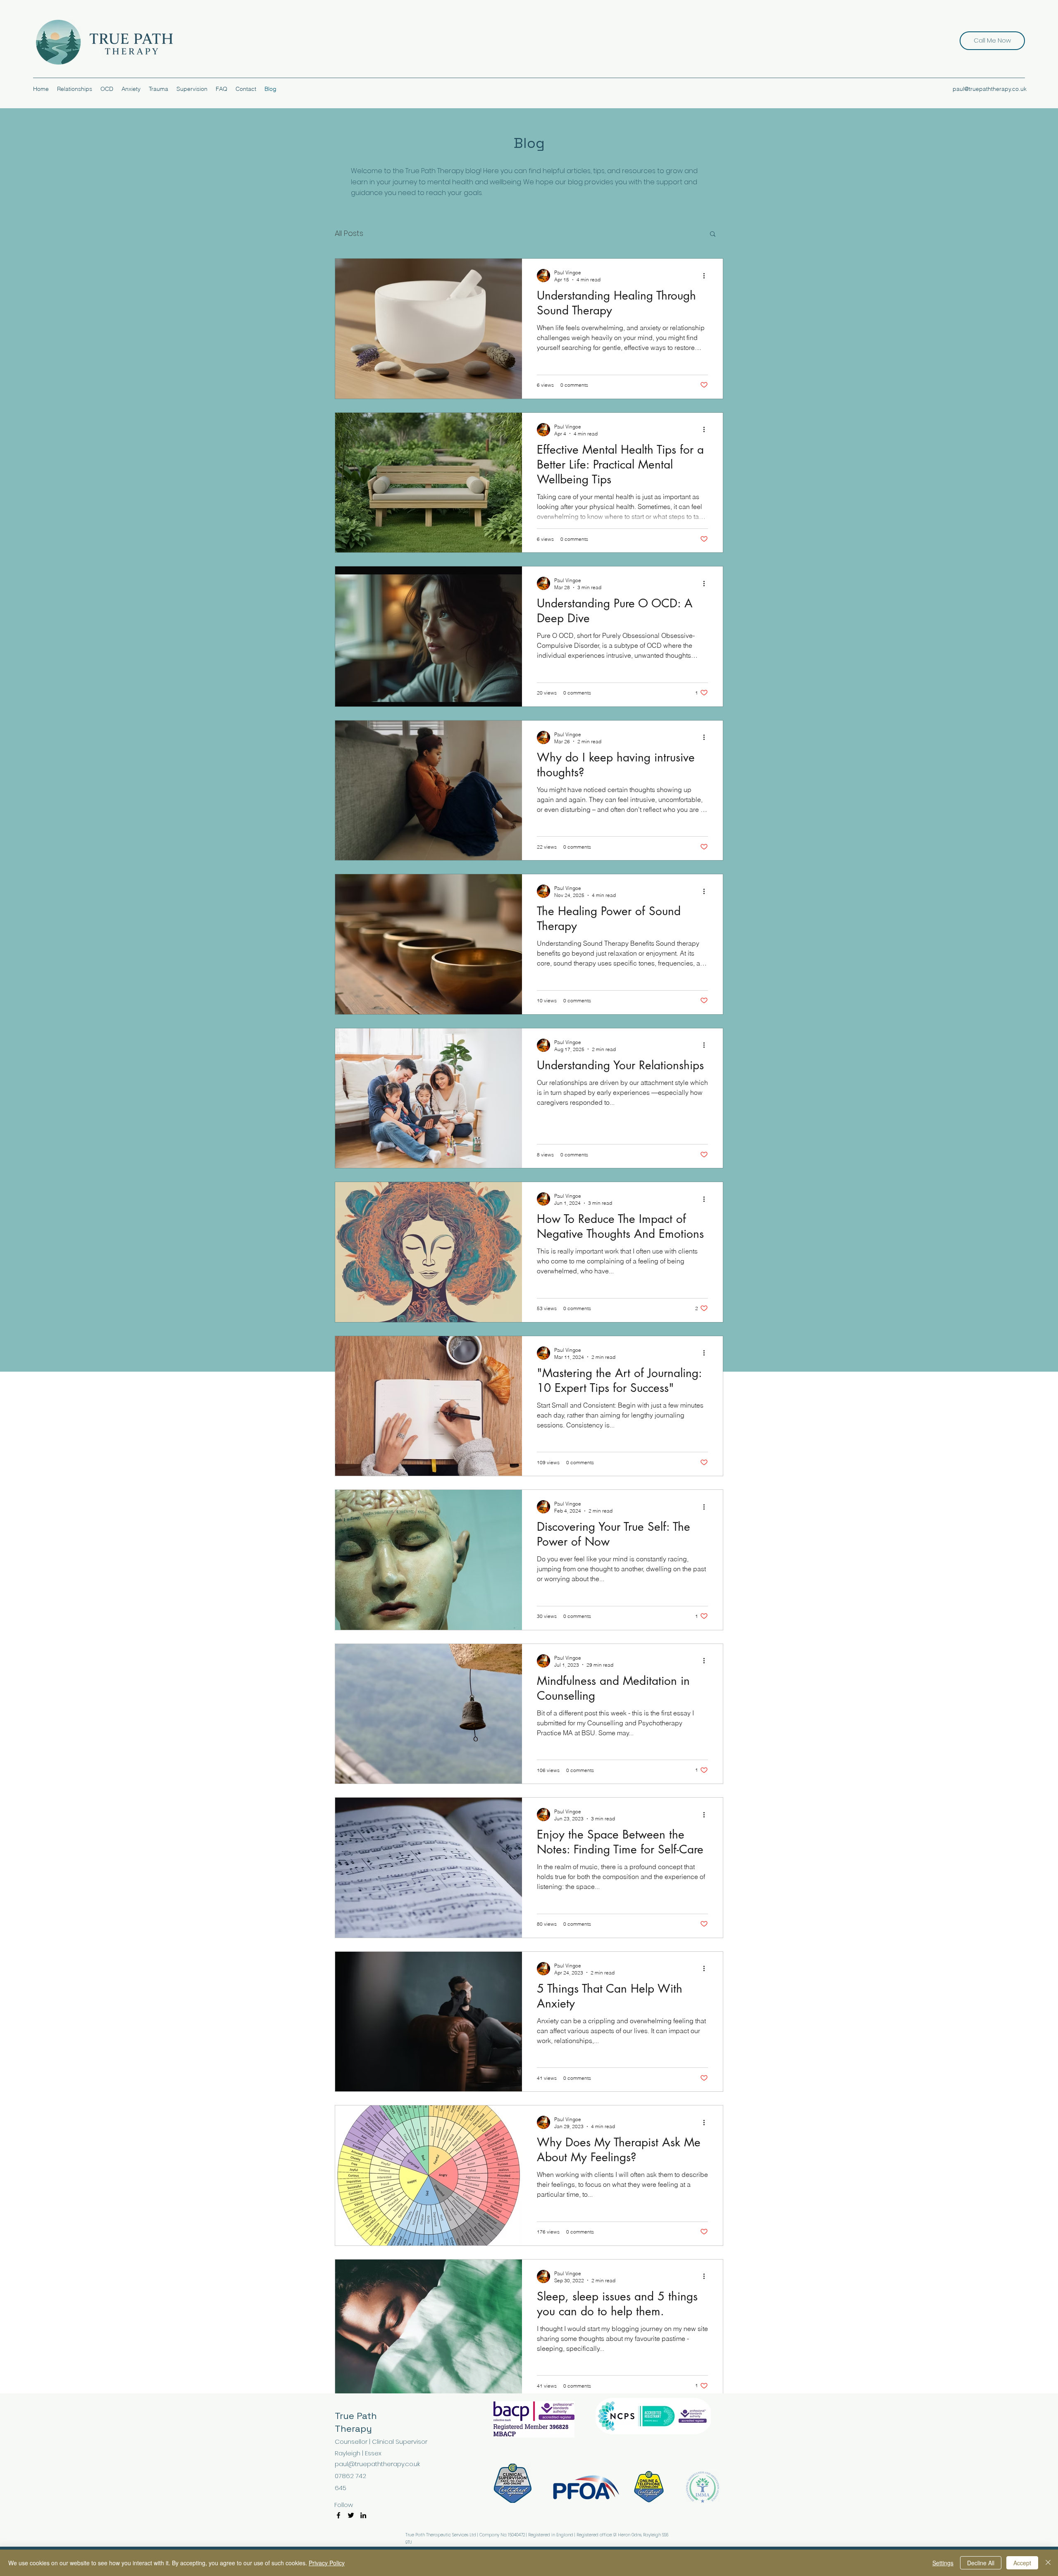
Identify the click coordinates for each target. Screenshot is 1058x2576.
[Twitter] (351, 2515)
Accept (1022, 2563)
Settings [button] (943, 2563)
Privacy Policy (327, 2563)
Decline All (981, 2563)
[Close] (1048, 2563)
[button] (713, 234)
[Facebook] (338, 2515)
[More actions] (707, 276)
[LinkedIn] (363, 2515)
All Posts (349, 233)
